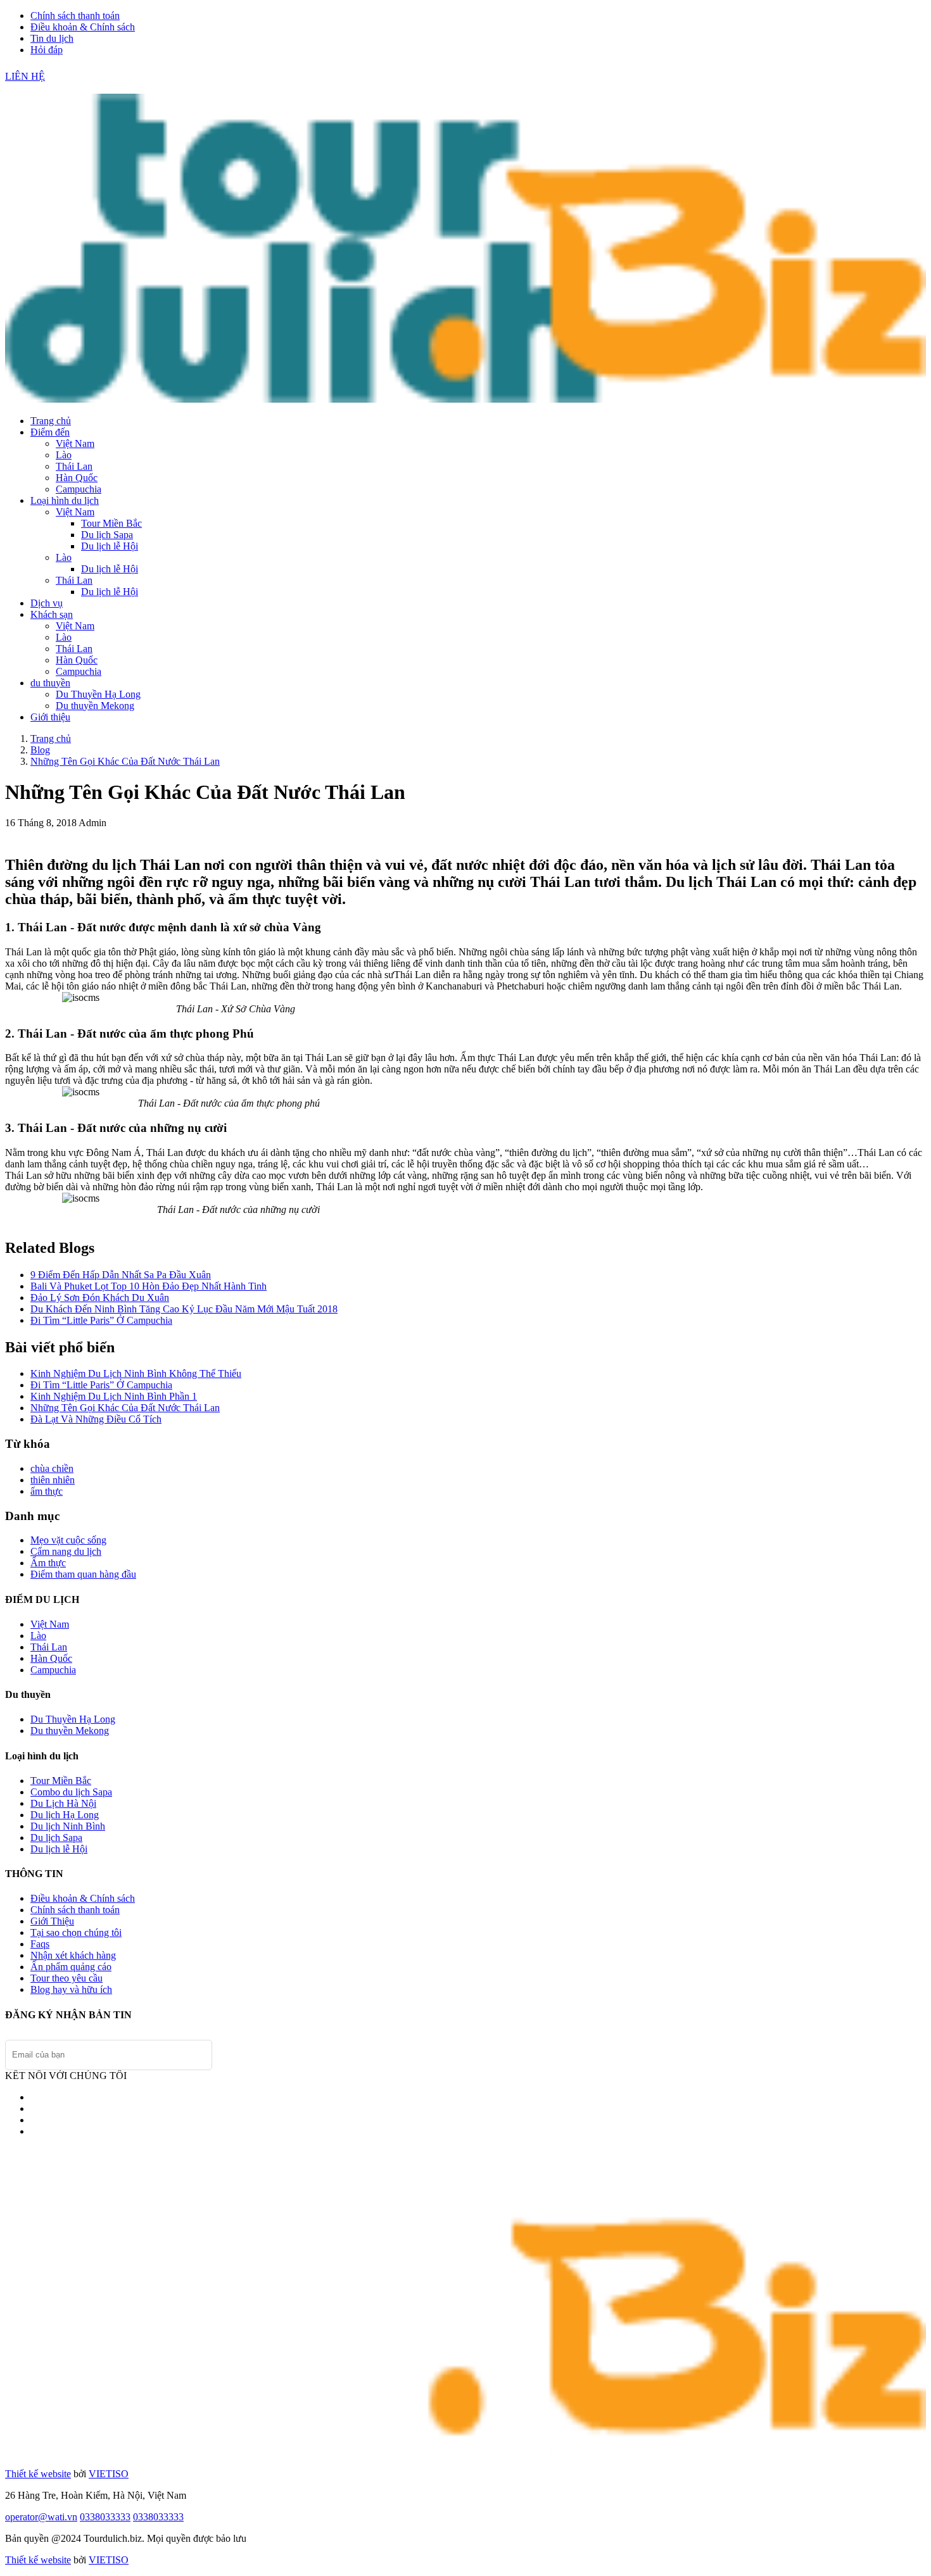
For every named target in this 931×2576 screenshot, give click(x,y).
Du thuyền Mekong (95, 706)
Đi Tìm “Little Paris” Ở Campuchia (101, 1320)
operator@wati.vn (41, 2517)
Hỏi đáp (47, 50)
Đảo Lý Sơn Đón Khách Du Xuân (100, 1297)
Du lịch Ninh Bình (68, 1826)
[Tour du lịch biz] (465, 399)
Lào (64, 455)
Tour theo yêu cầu (66, 1978)
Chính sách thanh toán (75, 16)
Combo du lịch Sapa (71, 1792)
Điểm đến (50, 432)
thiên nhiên (53, 1480)
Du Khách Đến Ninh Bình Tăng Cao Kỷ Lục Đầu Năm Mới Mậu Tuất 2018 (184, 1309)
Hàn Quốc (77, 478)
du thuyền (50, 683)
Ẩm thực (48, 1563)
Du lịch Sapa (107, 535)
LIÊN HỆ (25, 76)
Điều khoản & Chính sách (83, 27)
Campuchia (79, 489)
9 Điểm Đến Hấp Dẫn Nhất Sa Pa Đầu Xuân (121, 1275)
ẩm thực (47, 1491)
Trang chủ (51, 421)
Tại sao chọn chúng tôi (76, 1932)
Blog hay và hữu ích (71, 1989)
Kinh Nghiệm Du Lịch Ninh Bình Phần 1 (114, 1396)
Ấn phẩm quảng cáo (71, 1967)
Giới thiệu (50, 717)
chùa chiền (52, 1468)
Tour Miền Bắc (111, 523)
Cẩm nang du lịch (66, 1551)
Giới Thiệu (52, 1921)
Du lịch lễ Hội (110, 546)
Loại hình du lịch (65, 500)
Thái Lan (74, 466)
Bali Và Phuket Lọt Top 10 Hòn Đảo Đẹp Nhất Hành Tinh (149, 1286)
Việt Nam (75, 443)
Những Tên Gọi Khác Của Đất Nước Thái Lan (125, 761)
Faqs (40, 1944)
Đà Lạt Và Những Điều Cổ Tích (96, 1419)
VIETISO (109, 2474)
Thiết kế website (38, 2474)
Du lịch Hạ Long (65, 1815)
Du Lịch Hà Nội (63, 1803)
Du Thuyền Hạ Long (98, 694)
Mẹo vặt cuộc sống (68, 1540)
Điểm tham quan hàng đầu (83, 1574)
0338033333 (105, 2517)
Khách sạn (52, 614)
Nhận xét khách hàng (73, 1955)
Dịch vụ (47, 603)
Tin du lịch (52, 38)
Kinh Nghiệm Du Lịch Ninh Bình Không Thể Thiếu (136, 1373)
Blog (40, 750)
